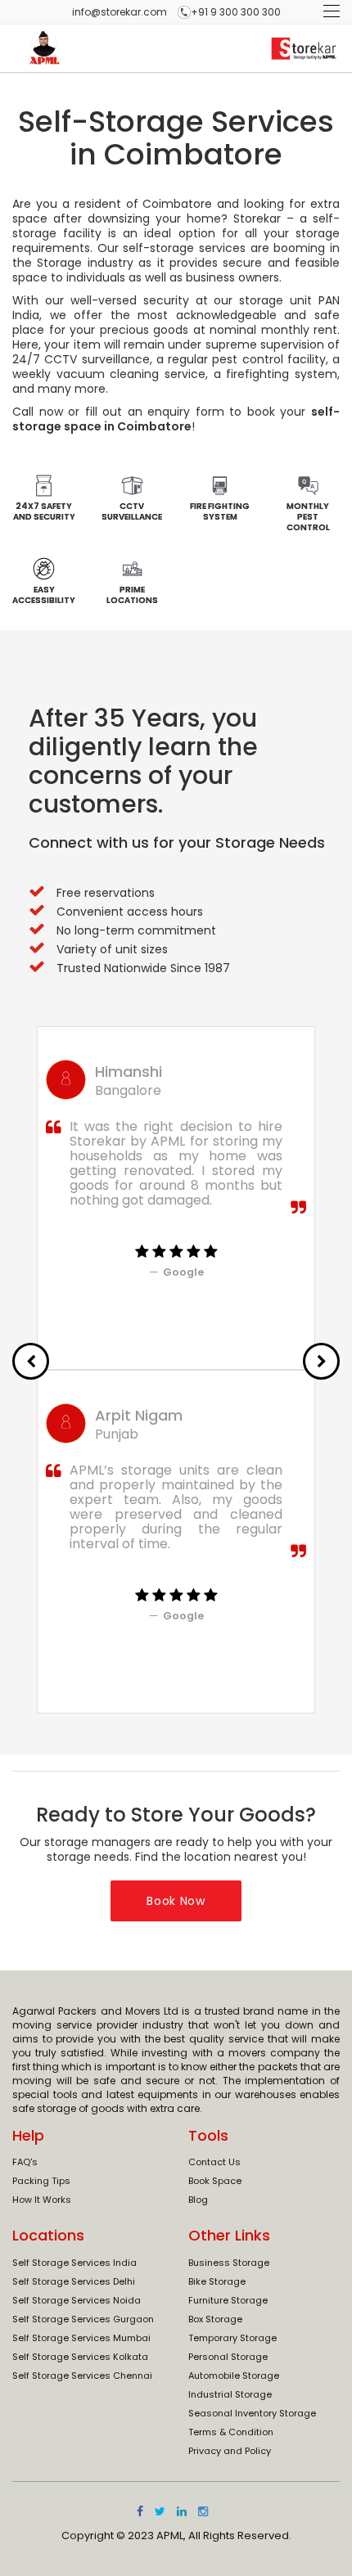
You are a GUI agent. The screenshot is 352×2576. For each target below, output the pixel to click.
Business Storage (229, 2263)
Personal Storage (228, 2357)
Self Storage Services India (74, 2263)
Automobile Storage (234, 2376)
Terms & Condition (231, 2432)
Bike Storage (217, 2281)
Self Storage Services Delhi (74, 2281)
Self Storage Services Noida (77, 2300)
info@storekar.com (120, 12)
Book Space (215, 2181)
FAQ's (25, 2162)
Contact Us (214, 2162)
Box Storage (215, 2319)
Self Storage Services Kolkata (80, 2357)
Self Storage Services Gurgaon (83, 2319)
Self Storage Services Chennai (82, 2376)
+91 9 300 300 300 (236, 12)
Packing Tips (41, 2181)
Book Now (176, 1901)
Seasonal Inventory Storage (252, 2413)
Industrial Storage (230, 2394)
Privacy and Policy (230, 2451)
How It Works (42, 2200)
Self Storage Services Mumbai (81, 2338)
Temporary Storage (232, 2338)
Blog (198, 2200)
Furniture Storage (228, 2300)
